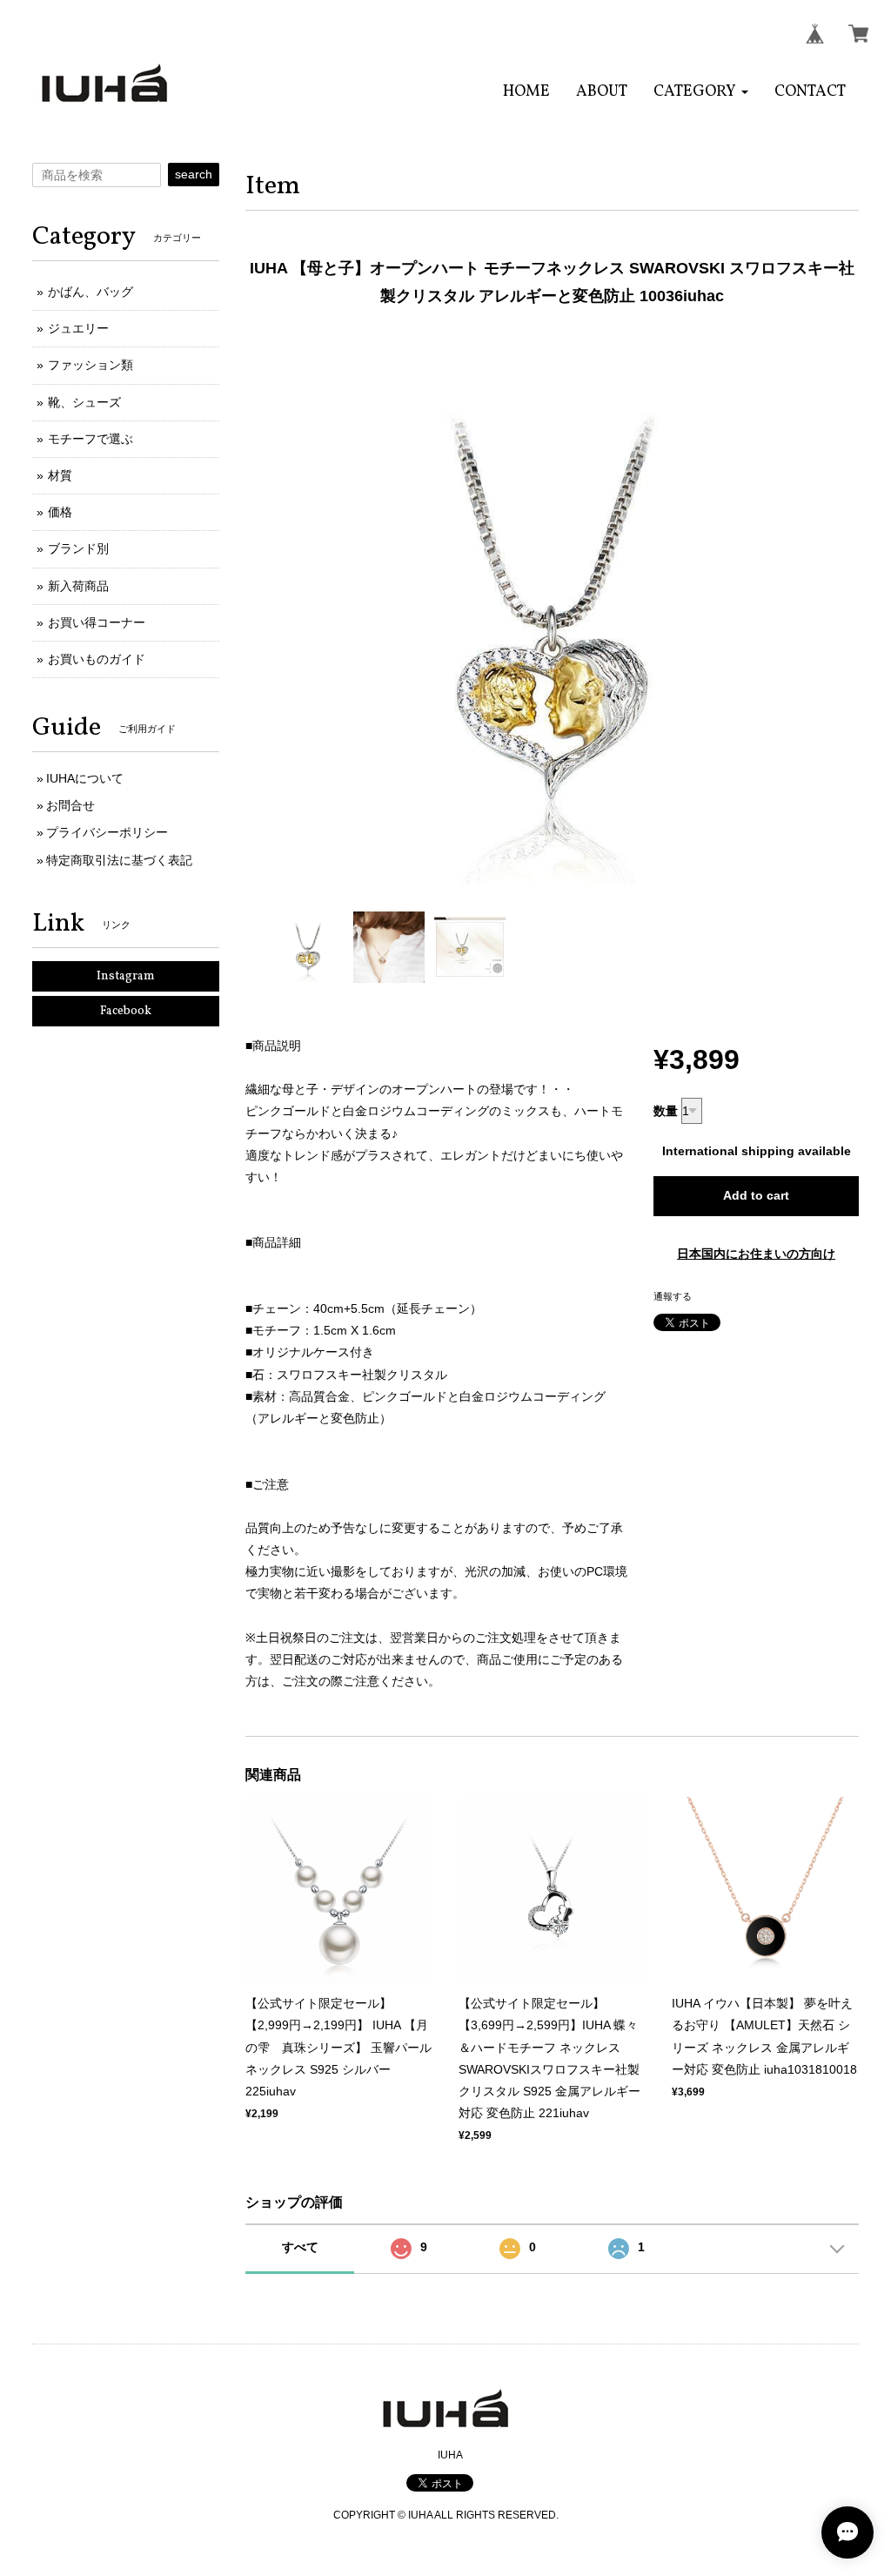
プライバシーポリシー (107, 832)
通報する (673, 1296)
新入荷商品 (78, 586)
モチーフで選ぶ (90, 439)
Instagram (126, 976)
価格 (60, 512)
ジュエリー (78, 328)
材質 (60, 475)
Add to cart (756, 1195)
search (194, 174)
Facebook (126, 1011)
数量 (666, 1111)
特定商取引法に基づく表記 (119, 860)
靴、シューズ (84, 402)
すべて (300, 2247)
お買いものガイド (97, 659)
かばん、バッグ (90, 292)
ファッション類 (90, 365)
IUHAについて (85, 778)
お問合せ (70, 805)
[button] (701, 92)
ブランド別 (78, 548)
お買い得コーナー (97, 622)
